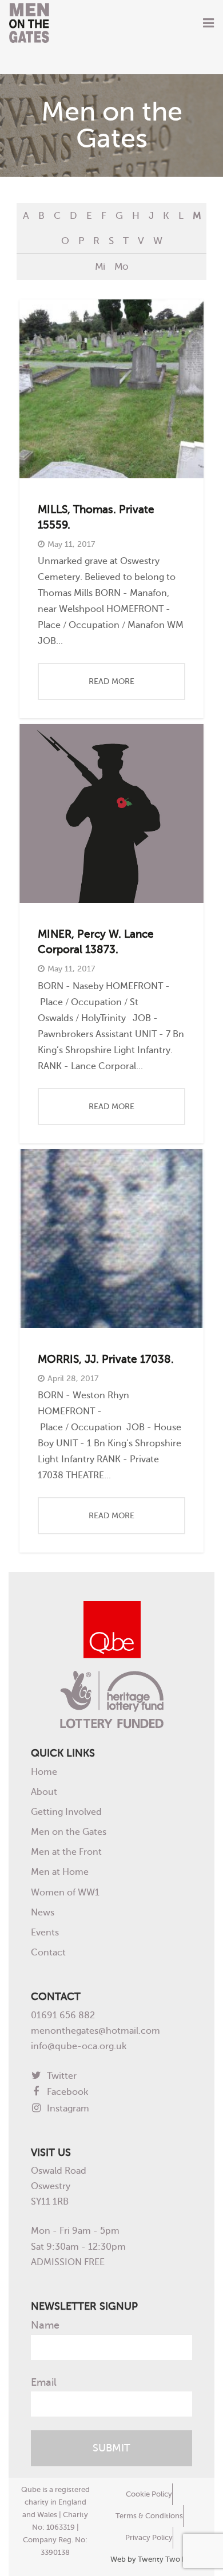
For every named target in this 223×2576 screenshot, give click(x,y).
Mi (100, 266)
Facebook (66, 2092)
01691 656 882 (63, 2015)
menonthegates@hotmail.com (95, 2031)
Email (44, 2382)
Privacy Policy (149, 2537)
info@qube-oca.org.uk (79, 2046)
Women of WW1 (65, 1892)
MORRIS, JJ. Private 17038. (106, 1359)
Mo (121, 266)
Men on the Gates (69, 1832)
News (43, 1912)
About (44, 1792)
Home (44, 1772)
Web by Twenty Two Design (158, 2559)
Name (45, 2325)
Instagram (67, 2108)
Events (45, 1932)
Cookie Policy (149, 2494)
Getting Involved (66, 1812)
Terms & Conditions (149, 2516)
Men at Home (60, 1872)
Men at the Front (66, 1852)
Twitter (61, 2076)
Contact (48, 1952)
